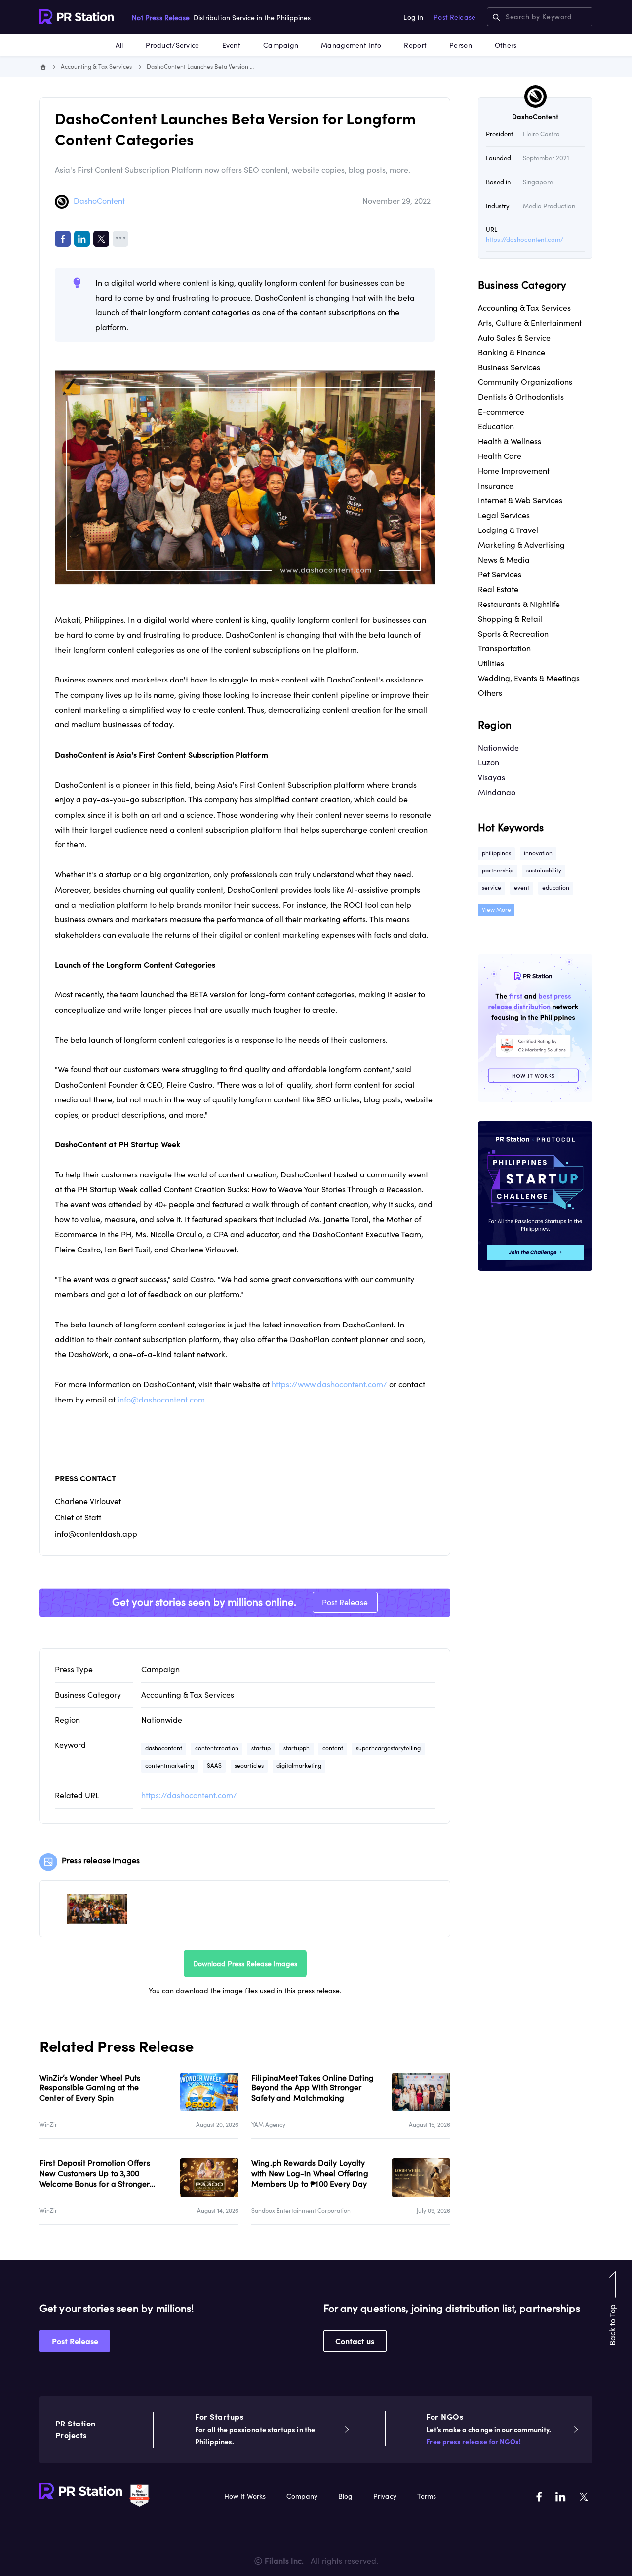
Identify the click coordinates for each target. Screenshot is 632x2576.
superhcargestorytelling (388, 1748)
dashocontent (164, 1748)
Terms (427, 2496)
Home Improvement (514, 471)
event (522, 888)
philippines (496, 853)
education (556, 888)
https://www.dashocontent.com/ (329, 1384)
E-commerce (501, 412)
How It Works (245, 2496)
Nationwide (162, 1720)
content (333, 1748)
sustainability (544, 870)
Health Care (500, 456)
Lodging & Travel (508, 530)
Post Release (454, 17)
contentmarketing (170, 1765)
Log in (413, 17)
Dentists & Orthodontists (521, 397)
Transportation (504, 648)
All (119, 45)
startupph (296, 1748)
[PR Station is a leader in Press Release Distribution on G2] (139, 2495)
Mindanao (497, 792)
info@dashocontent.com (161, 1400)
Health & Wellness (510, 441)
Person (461, 45)
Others (506, 45)
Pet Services (500, 574)
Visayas (492, 777)
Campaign (281, 45)
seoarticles (249, 1765)
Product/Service (172, 45)
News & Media (504, 560)
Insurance (496, 486)
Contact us (355, 2341)
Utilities (491, 663)
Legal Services (504, 515)
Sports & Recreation (513, 634)
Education (496, 426)
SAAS (214, 1765)
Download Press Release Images (245, 1964)
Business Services (509, 367)
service (492, 888)
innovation (538, 853)
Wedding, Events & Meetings (529, 678)
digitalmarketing (299, 1765)
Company (302, 2496)
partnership (498, 870)
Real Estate (498, 589)
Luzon (489, 762)
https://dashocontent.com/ (189, 1795)
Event (231, 45)
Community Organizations (525, 382)
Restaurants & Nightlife (519, 604)
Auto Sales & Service (514, 338)
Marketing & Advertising (521, 545)
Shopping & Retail (510, 619)
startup (261, 1748)
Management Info (351, 45)
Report (415, 45)
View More (496, 910)
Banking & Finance (512, 352)
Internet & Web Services (520, 500)
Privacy (385, 2496)
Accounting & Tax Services (96, 66)
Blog (345, 2496)
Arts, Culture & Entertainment (530, 323)
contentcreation (217, 1748)
